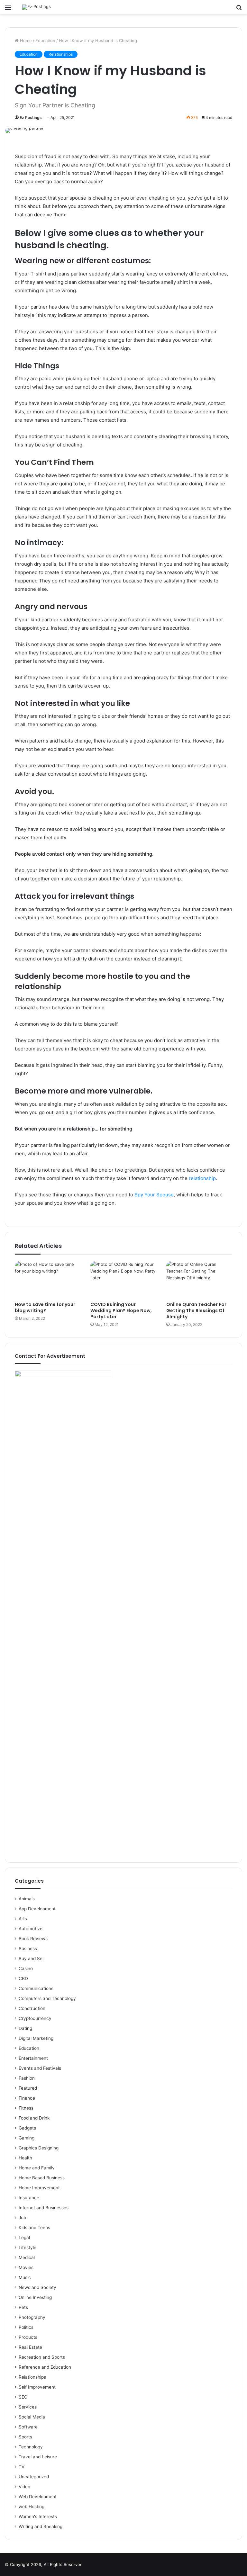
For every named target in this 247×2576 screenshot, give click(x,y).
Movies (26, 2267)
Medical (27, 2257)
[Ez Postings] (37, 7)
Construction (32, 2008)
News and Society (37, 2287)
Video (24, 2487)
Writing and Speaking (41, 2526)
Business (28, 1949)
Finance (27, 2098)
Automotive (31, 1929)
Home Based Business (42, 2178)
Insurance (29, 2198)
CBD (23, 1978)
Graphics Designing (39, 2148)
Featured (28, 2088)
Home (25, 41)
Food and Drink (34, 2118)
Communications (36, 1988)
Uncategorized (34, 2477)
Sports (25, 2437)
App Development (37, 1909)
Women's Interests (38, 2517)
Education (45, 41)
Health (25, 2158)
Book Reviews (33, 1939)
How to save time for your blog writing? (45, 1307)
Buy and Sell (32, 1959)
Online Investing (35, 2297)
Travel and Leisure (38, 2457)
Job (22, 2218)
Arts (23, 1919)
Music (25, 2277)
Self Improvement (37, 2387)
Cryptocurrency (35, 2018)
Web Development (38, 2497)
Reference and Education (45, 2367)
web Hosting (32, 2507)
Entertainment (33, 2058)
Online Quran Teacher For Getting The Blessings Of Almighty (196, 1311)
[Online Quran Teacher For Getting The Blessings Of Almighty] (199, 1280)
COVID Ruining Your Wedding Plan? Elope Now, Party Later (121, 1311)
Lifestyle (27, 2247)
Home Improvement (39, 2188)
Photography (32, 2317)
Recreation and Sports (42, 2357)
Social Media (32, 2417)
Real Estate (30, 2347)
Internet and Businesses (44, 2208)
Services (28, 2407)
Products (28, 2337)
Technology (31, 2447)
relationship (202, 1178)
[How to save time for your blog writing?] (48, 1280)
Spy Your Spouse (154, 1195)
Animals (27, 1899)
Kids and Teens (34, 2228)
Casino (26, 1968)
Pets (23, 2307)
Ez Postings (31, 117)
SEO (23, 2397)
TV (22, 2467)
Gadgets (27, 2128)
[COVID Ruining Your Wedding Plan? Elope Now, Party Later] (123, 1280)
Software (28, 2427)
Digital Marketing (36, 2038)
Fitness (26, 2108)
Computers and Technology (47, 1998)
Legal (24, 2238)
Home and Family (37, 2168)
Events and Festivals (40, 2068)
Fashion (27, 2078)
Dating (25, 2028)
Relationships (61, 54)
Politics (26, 2327)
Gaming (27, 2138)
